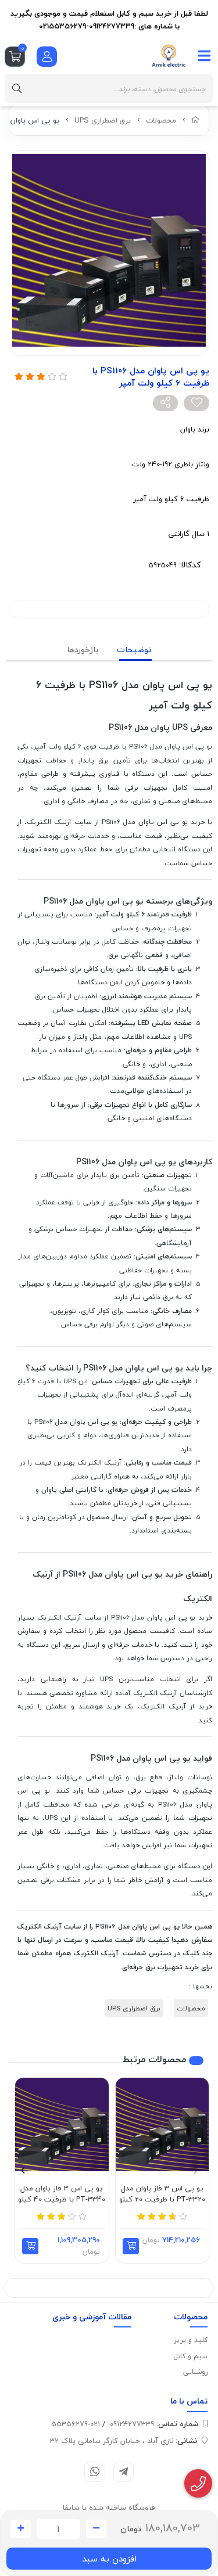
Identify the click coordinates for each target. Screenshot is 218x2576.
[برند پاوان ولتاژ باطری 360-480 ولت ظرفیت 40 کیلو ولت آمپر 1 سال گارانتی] (62, 2125)
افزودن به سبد (109, 2559)
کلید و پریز (191, 2340)
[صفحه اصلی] (196, 120)
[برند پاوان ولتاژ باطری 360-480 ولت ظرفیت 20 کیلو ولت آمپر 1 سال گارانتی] (162, 2125)
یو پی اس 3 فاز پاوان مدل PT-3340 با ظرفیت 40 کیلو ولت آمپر (62, 2194)
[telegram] (124, 2472)
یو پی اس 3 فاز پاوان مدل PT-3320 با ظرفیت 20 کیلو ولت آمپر (162, 2194)
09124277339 (154, 2424)
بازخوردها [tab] (83, 650)
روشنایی (195, 2372)
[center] (17, 88)
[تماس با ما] (199, 2484)
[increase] (21, 2529)
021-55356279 (76, 2424)
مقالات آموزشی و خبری (92, 2317)
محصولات (161, 120)
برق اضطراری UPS (103, 120)
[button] (131, 2246)
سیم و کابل (190, 2356)
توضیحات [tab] (134, 650)
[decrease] (96, 2529)
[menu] (205, 56)
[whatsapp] (94, 2472)
